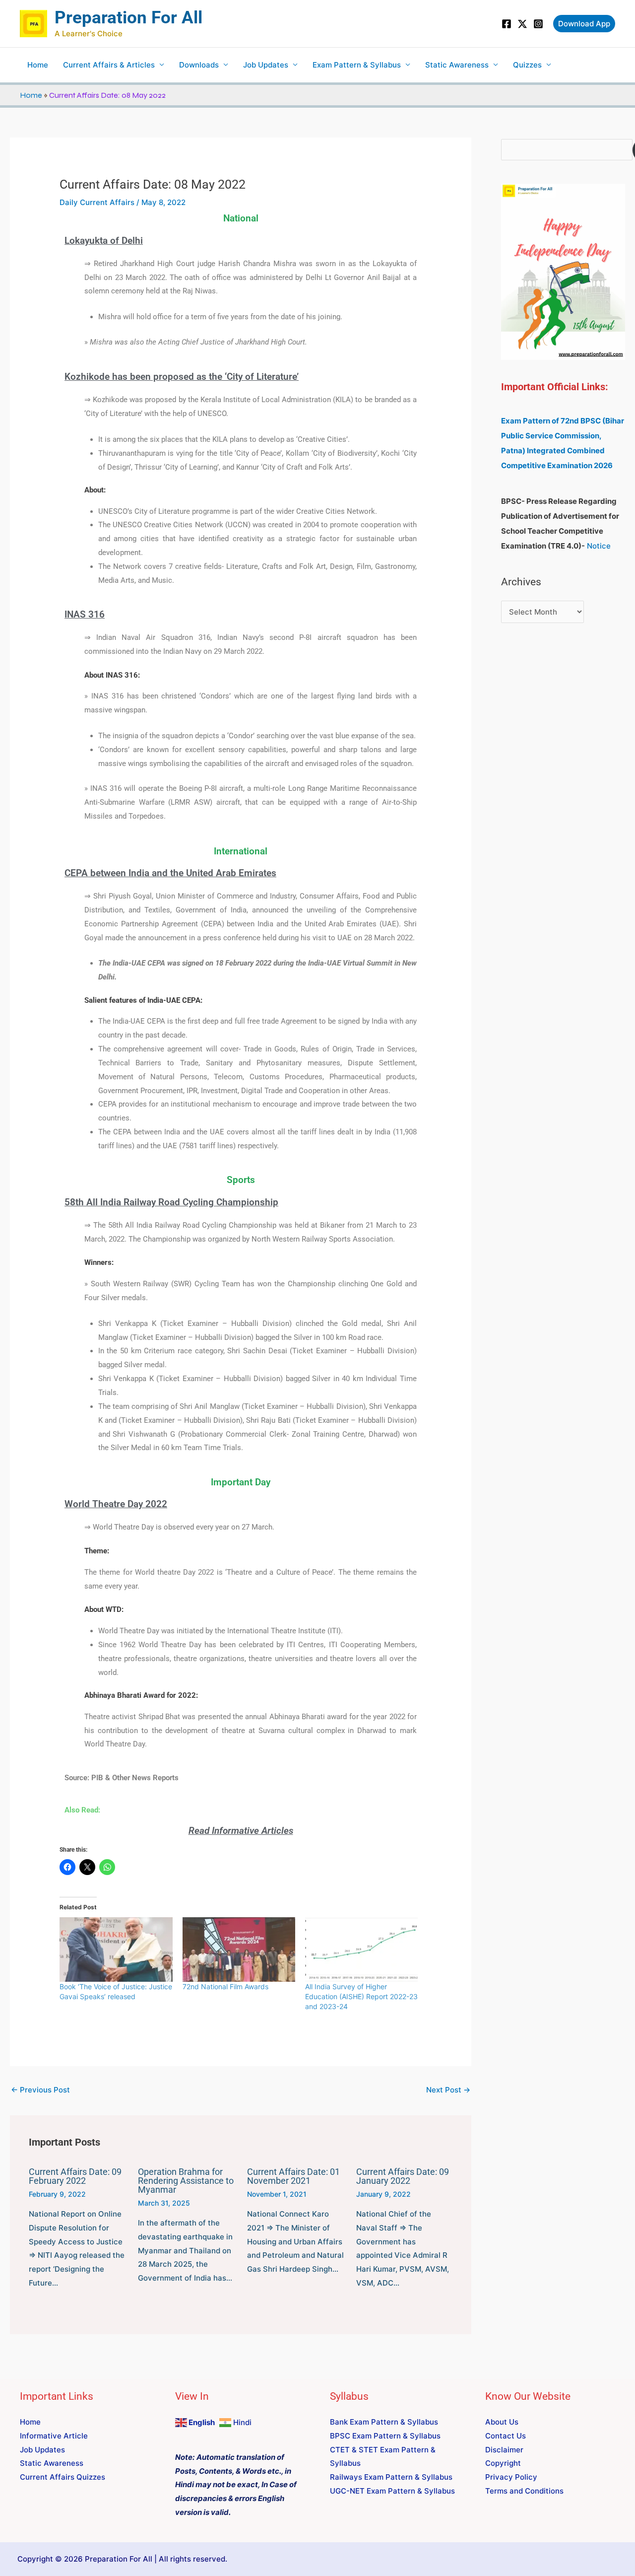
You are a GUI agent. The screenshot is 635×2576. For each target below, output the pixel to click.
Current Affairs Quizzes (63, 2477)
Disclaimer (504, 2450)
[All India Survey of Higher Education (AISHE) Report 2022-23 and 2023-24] (361, 1949)
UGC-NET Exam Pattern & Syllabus (392, 2491)
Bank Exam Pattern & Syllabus (384, 2422)
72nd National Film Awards (225, 1986)
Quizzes (527, 65)
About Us (502, 2422)
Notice (599, 546)
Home (38, 65)
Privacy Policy (511, 2477)
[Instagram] (538, 24)
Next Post (448, 2090)
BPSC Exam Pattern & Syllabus (385, 2436)
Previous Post (40, 2090)
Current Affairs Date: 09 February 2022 (75, 2176)
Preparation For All (128, 18)
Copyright (503, 2463)
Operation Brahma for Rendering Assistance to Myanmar (186, 2181)
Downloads (199, 65)
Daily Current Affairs (97, 202)
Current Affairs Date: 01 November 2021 (293, 2176)
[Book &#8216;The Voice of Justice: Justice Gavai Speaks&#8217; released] (116, 1949)
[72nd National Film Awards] (239, 1949)
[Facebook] (507, 24)
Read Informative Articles (241, 1831)
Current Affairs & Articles (109, 65)
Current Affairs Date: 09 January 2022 (403, 2176)
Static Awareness (457, 65)
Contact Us (506, 2436)
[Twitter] (522, 24)
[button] (584, 24)
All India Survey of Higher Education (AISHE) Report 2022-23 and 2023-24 (361, 1996)
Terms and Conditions (524, 2491)
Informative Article (54, 2436)
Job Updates (266, 65)
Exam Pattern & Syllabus (357, 65)
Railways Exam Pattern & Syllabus (391, 2477)
